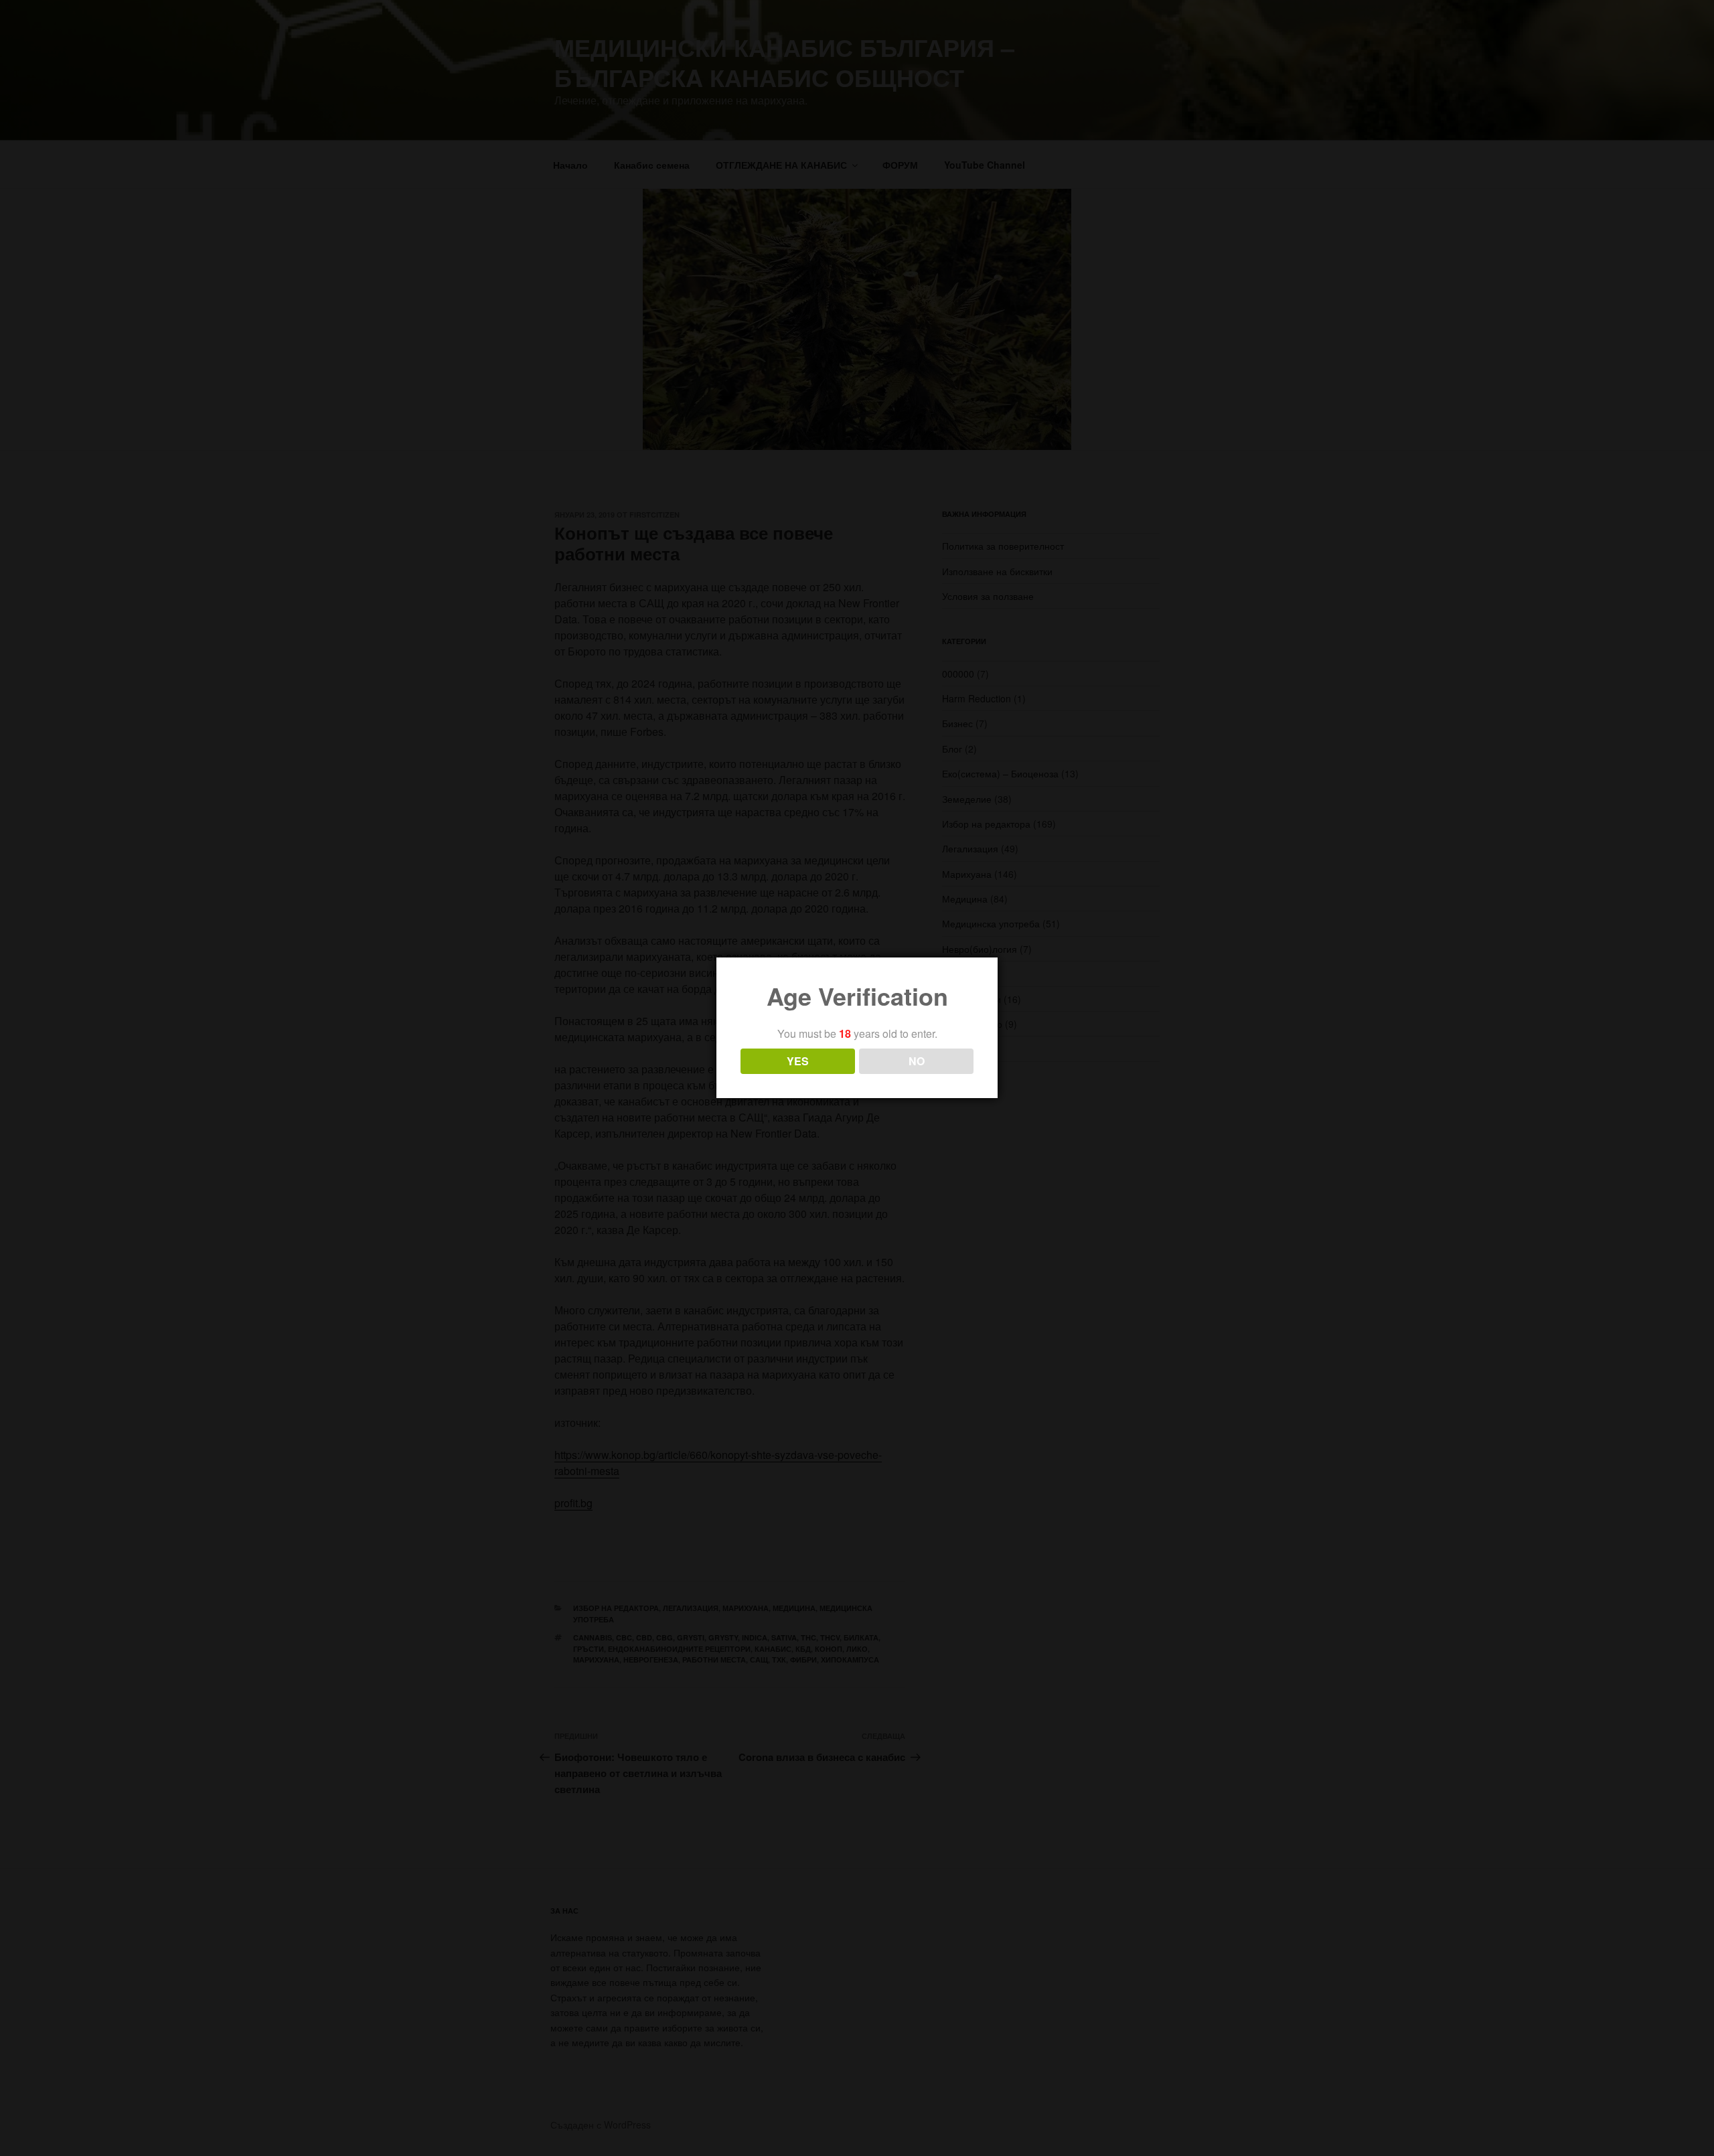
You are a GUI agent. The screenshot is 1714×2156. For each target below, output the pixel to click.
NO (917, 1061)
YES (798, 1061)
